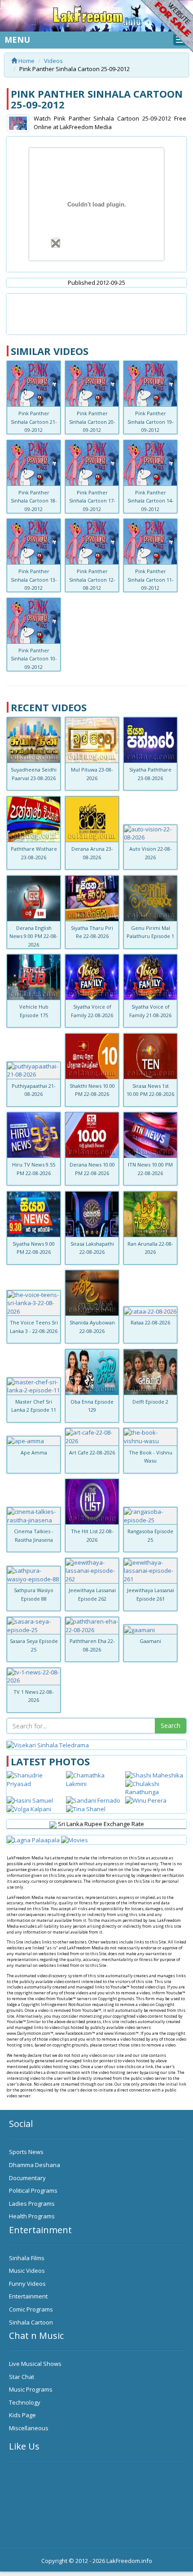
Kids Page (22, 2415)
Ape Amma (34, 1452)
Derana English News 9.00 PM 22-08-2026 (34, 936)
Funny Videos (27, 2284)
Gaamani (150, 1641)
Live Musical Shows (35, 2364)
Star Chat (22, 2377)
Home (26, 61)
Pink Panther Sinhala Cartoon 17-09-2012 (92, 501)
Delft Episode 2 (150, 1402)
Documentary (27, 2178)
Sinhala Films (27, 2258)
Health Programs (32, 2216)
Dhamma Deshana (35, 2165)
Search (171, 1726)
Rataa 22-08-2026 (150, 1322)
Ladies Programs (32, 2204)
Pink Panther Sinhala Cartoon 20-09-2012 (92, 422)
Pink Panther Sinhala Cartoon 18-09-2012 (34, 501)
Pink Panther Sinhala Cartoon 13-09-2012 (34, 579)
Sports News (26, 2152)
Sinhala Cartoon (31, 2322)
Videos (53, 61)
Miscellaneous (29, 2428)
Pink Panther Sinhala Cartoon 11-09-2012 (151, 579)
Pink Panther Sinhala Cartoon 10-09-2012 (34, 659)
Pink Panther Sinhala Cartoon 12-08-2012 (92, 579)
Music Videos (27, 2271)
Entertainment (28, 2296)
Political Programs (33, 2190)
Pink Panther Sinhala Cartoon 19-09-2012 (151, 422)
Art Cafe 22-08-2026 (92, 1452)
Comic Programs (31, 2309)
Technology (25, 2402)
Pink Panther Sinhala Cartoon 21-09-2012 (34, 422)
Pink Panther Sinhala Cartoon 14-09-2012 (151, 501)
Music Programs (31, 2389)
